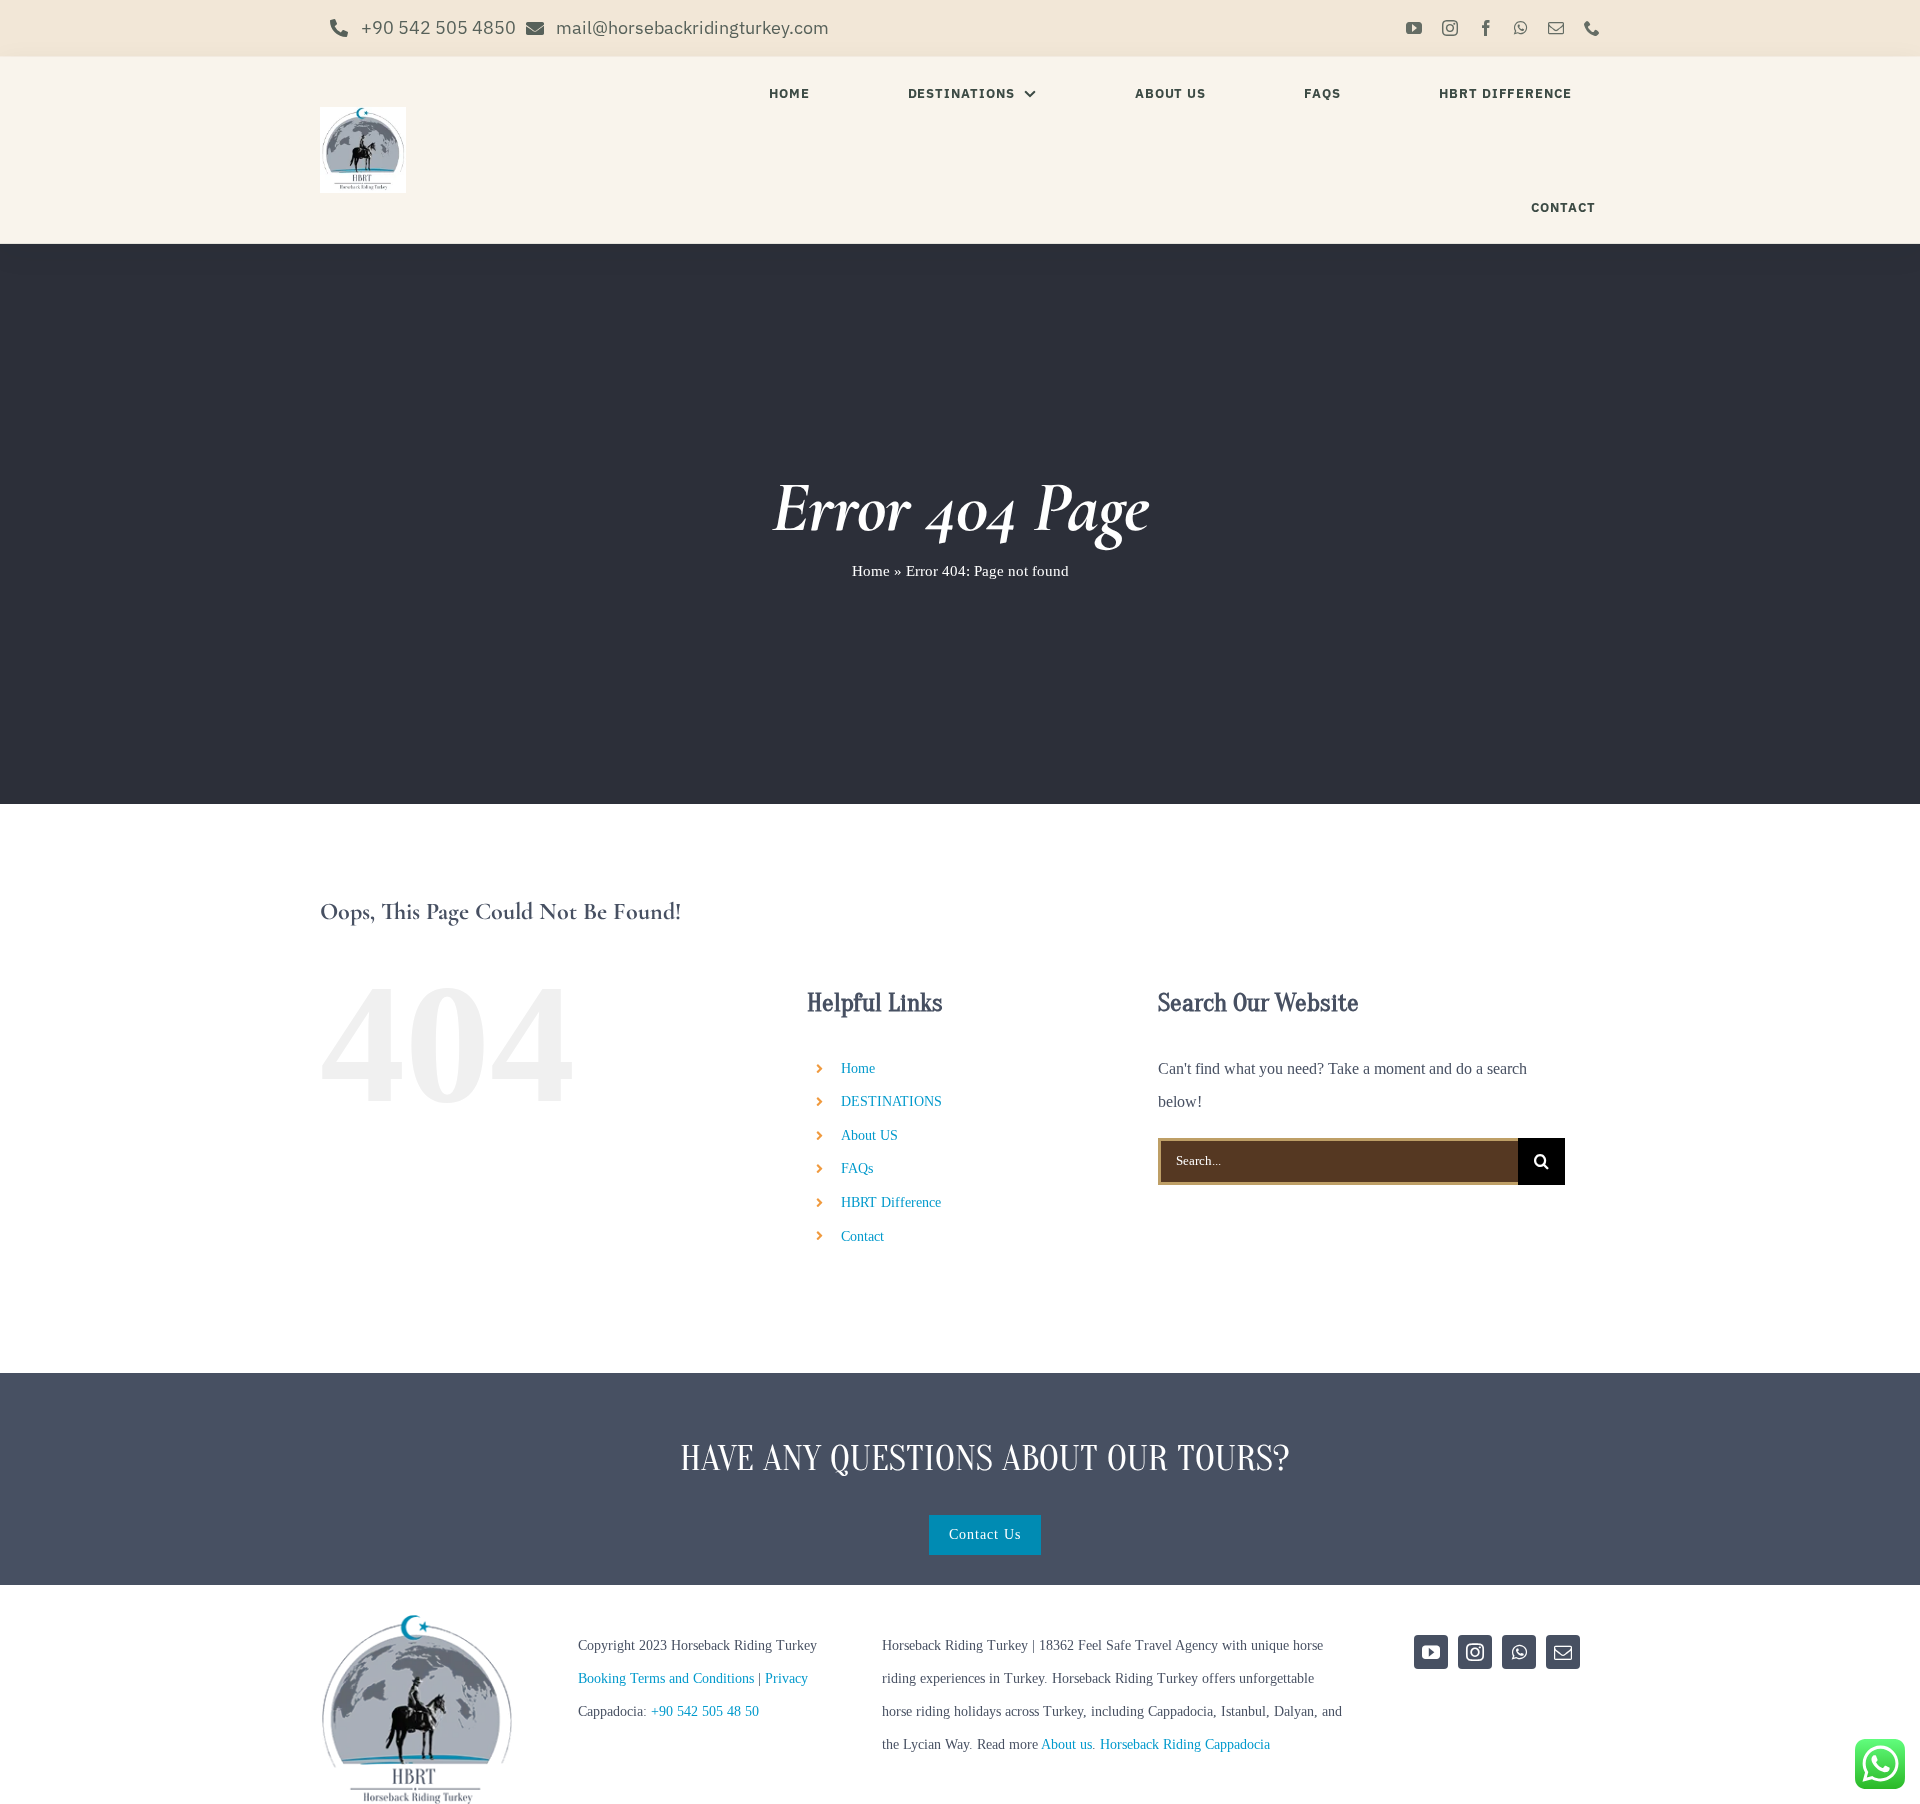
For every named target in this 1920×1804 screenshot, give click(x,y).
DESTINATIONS (891, 1101)
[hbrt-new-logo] (363, 114)
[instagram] (1450, 28)
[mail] (1556, 28)
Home (871, 571)
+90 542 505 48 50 (705, 1711)
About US (869, 1135)
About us (1066, 1744)
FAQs (857, 1168)
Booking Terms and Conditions (666, 1678)
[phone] (1592, 28)
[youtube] (1414, 28)
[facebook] (1486, 28)
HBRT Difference (891, 1202)
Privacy (786, 1678)
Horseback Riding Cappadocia (1185, 1744)
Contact (862, 1236)
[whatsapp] (1521, 28)
